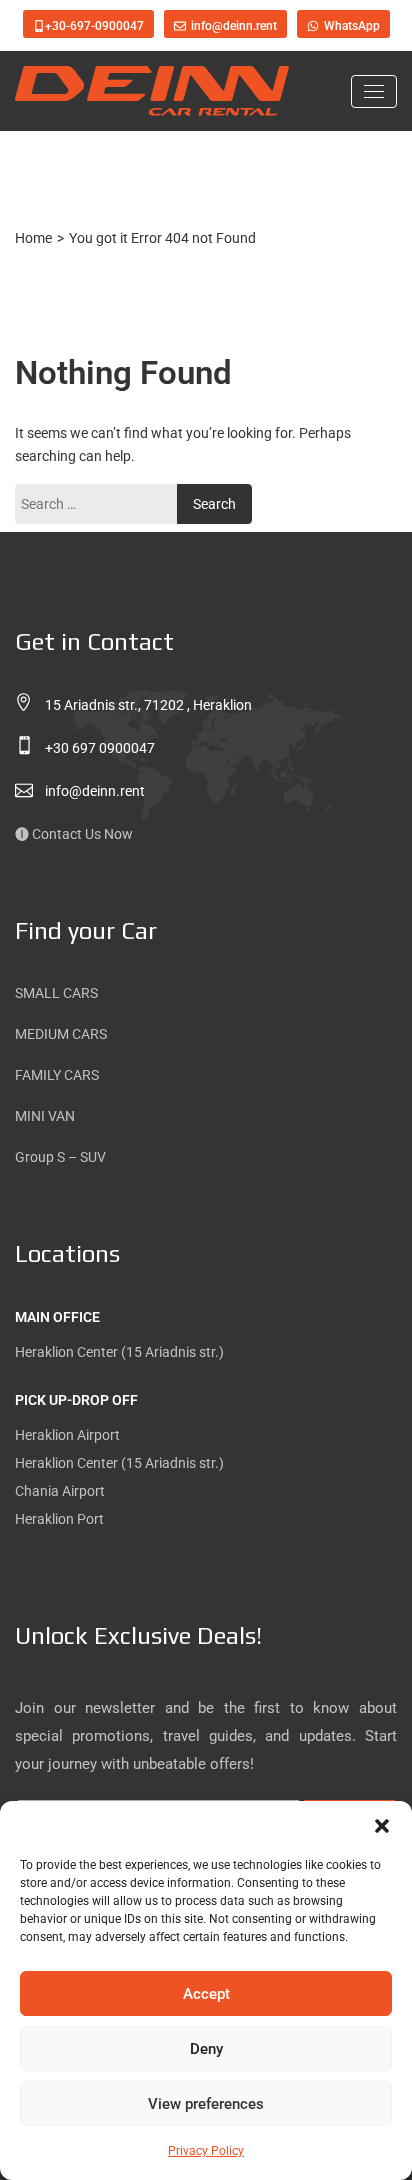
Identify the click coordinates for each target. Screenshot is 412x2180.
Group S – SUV (60, 1157)
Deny (206, 2049)
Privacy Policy (206, 2151)
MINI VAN (45, 1116)
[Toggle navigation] (374, 91)
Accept (206, 1994)
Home (33, 238)
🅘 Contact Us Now (74, 834)
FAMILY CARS (57, 1075)
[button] (382, 1826)
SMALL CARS (56, 993)
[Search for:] (101, 504)
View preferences (206, 2104)
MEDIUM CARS (61, 1034)
